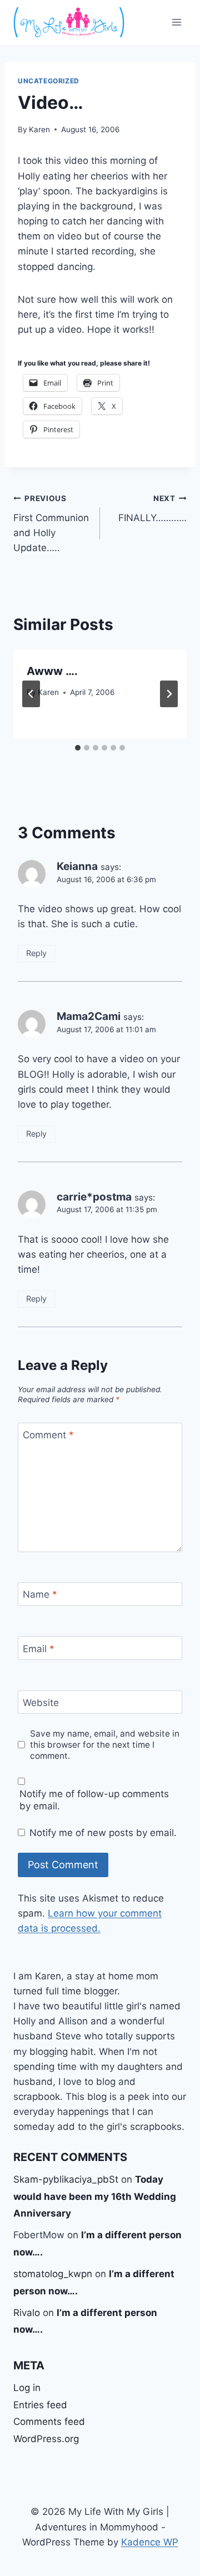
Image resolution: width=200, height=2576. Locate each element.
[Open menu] (176, 22)
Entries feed (40, 2405)
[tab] (78, 748)
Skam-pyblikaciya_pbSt (66, 2179)
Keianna (77, 866)
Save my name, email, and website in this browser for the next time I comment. (105, 1745)
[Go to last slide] (31, 694)
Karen (39, 129)
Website (41, 1703)
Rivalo (27, 2313)
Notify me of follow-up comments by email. (94, 1800)
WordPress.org (46, 2439)
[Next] (169, 694)
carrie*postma (94, 1197)
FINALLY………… (152, 509)
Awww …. (52, 671)
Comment (48, 1435)
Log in (27, 2388)
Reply (36, 953)
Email (39, 1648)
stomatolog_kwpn (53, 2274)
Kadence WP (150, 2542)
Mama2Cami (89, 1016)
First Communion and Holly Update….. (51, 524)
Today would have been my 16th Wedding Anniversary (95, 2196)
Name (40, 1594)
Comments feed (49, 2422)
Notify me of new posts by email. (103, 1833)
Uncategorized (49, 81)
